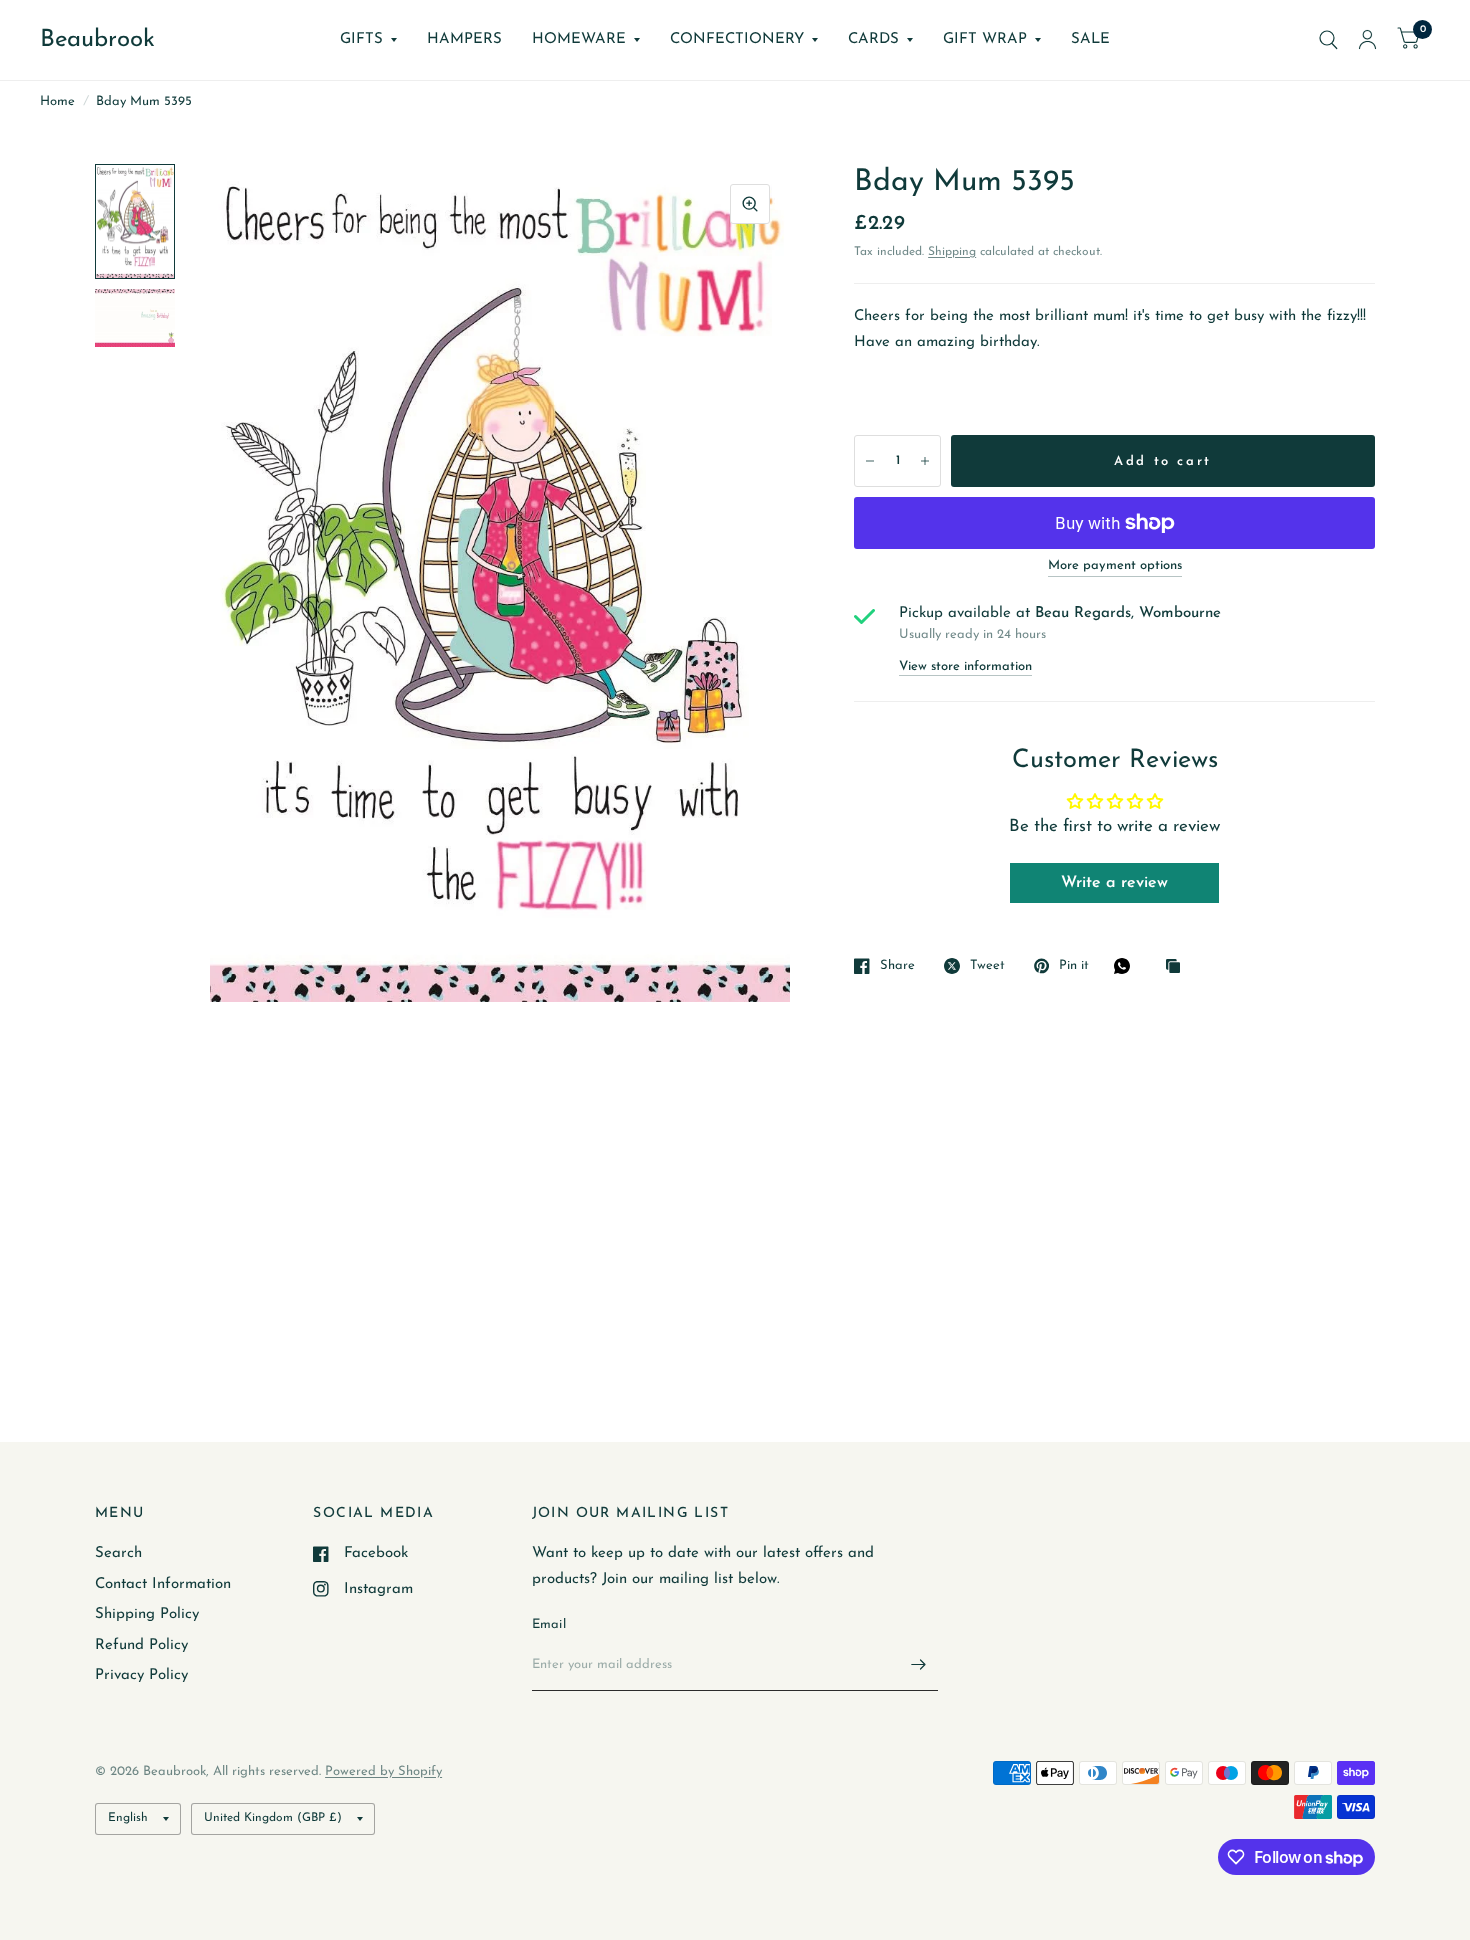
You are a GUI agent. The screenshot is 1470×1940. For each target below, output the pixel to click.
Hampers (464, 39)
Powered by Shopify (383, 1771)
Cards (873, 39)
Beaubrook (97, 40)
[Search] (1328, 40)
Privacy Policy (141, 1675)
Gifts (361, 39)
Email (549, 1624)
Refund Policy (141, 1645)
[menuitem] (368, 40)
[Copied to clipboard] (1178, 967)
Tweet (987, 965)
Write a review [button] (1114, 883)
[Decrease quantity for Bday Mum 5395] (870, 461)
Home (57, 101)
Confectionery (737, 39)
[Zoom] (750, 204)
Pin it (1074, 965)
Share (897, 965)
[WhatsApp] (1127, 966)
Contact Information (163, 1584)
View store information (965, 666)
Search (118, 1553)
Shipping (952, 252)
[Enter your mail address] (918, 1665)
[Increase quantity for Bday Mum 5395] (925, 461)
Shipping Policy (147, 1614)
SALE (1090, 39)
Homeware (579, 39)
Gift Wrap (985, 39)
